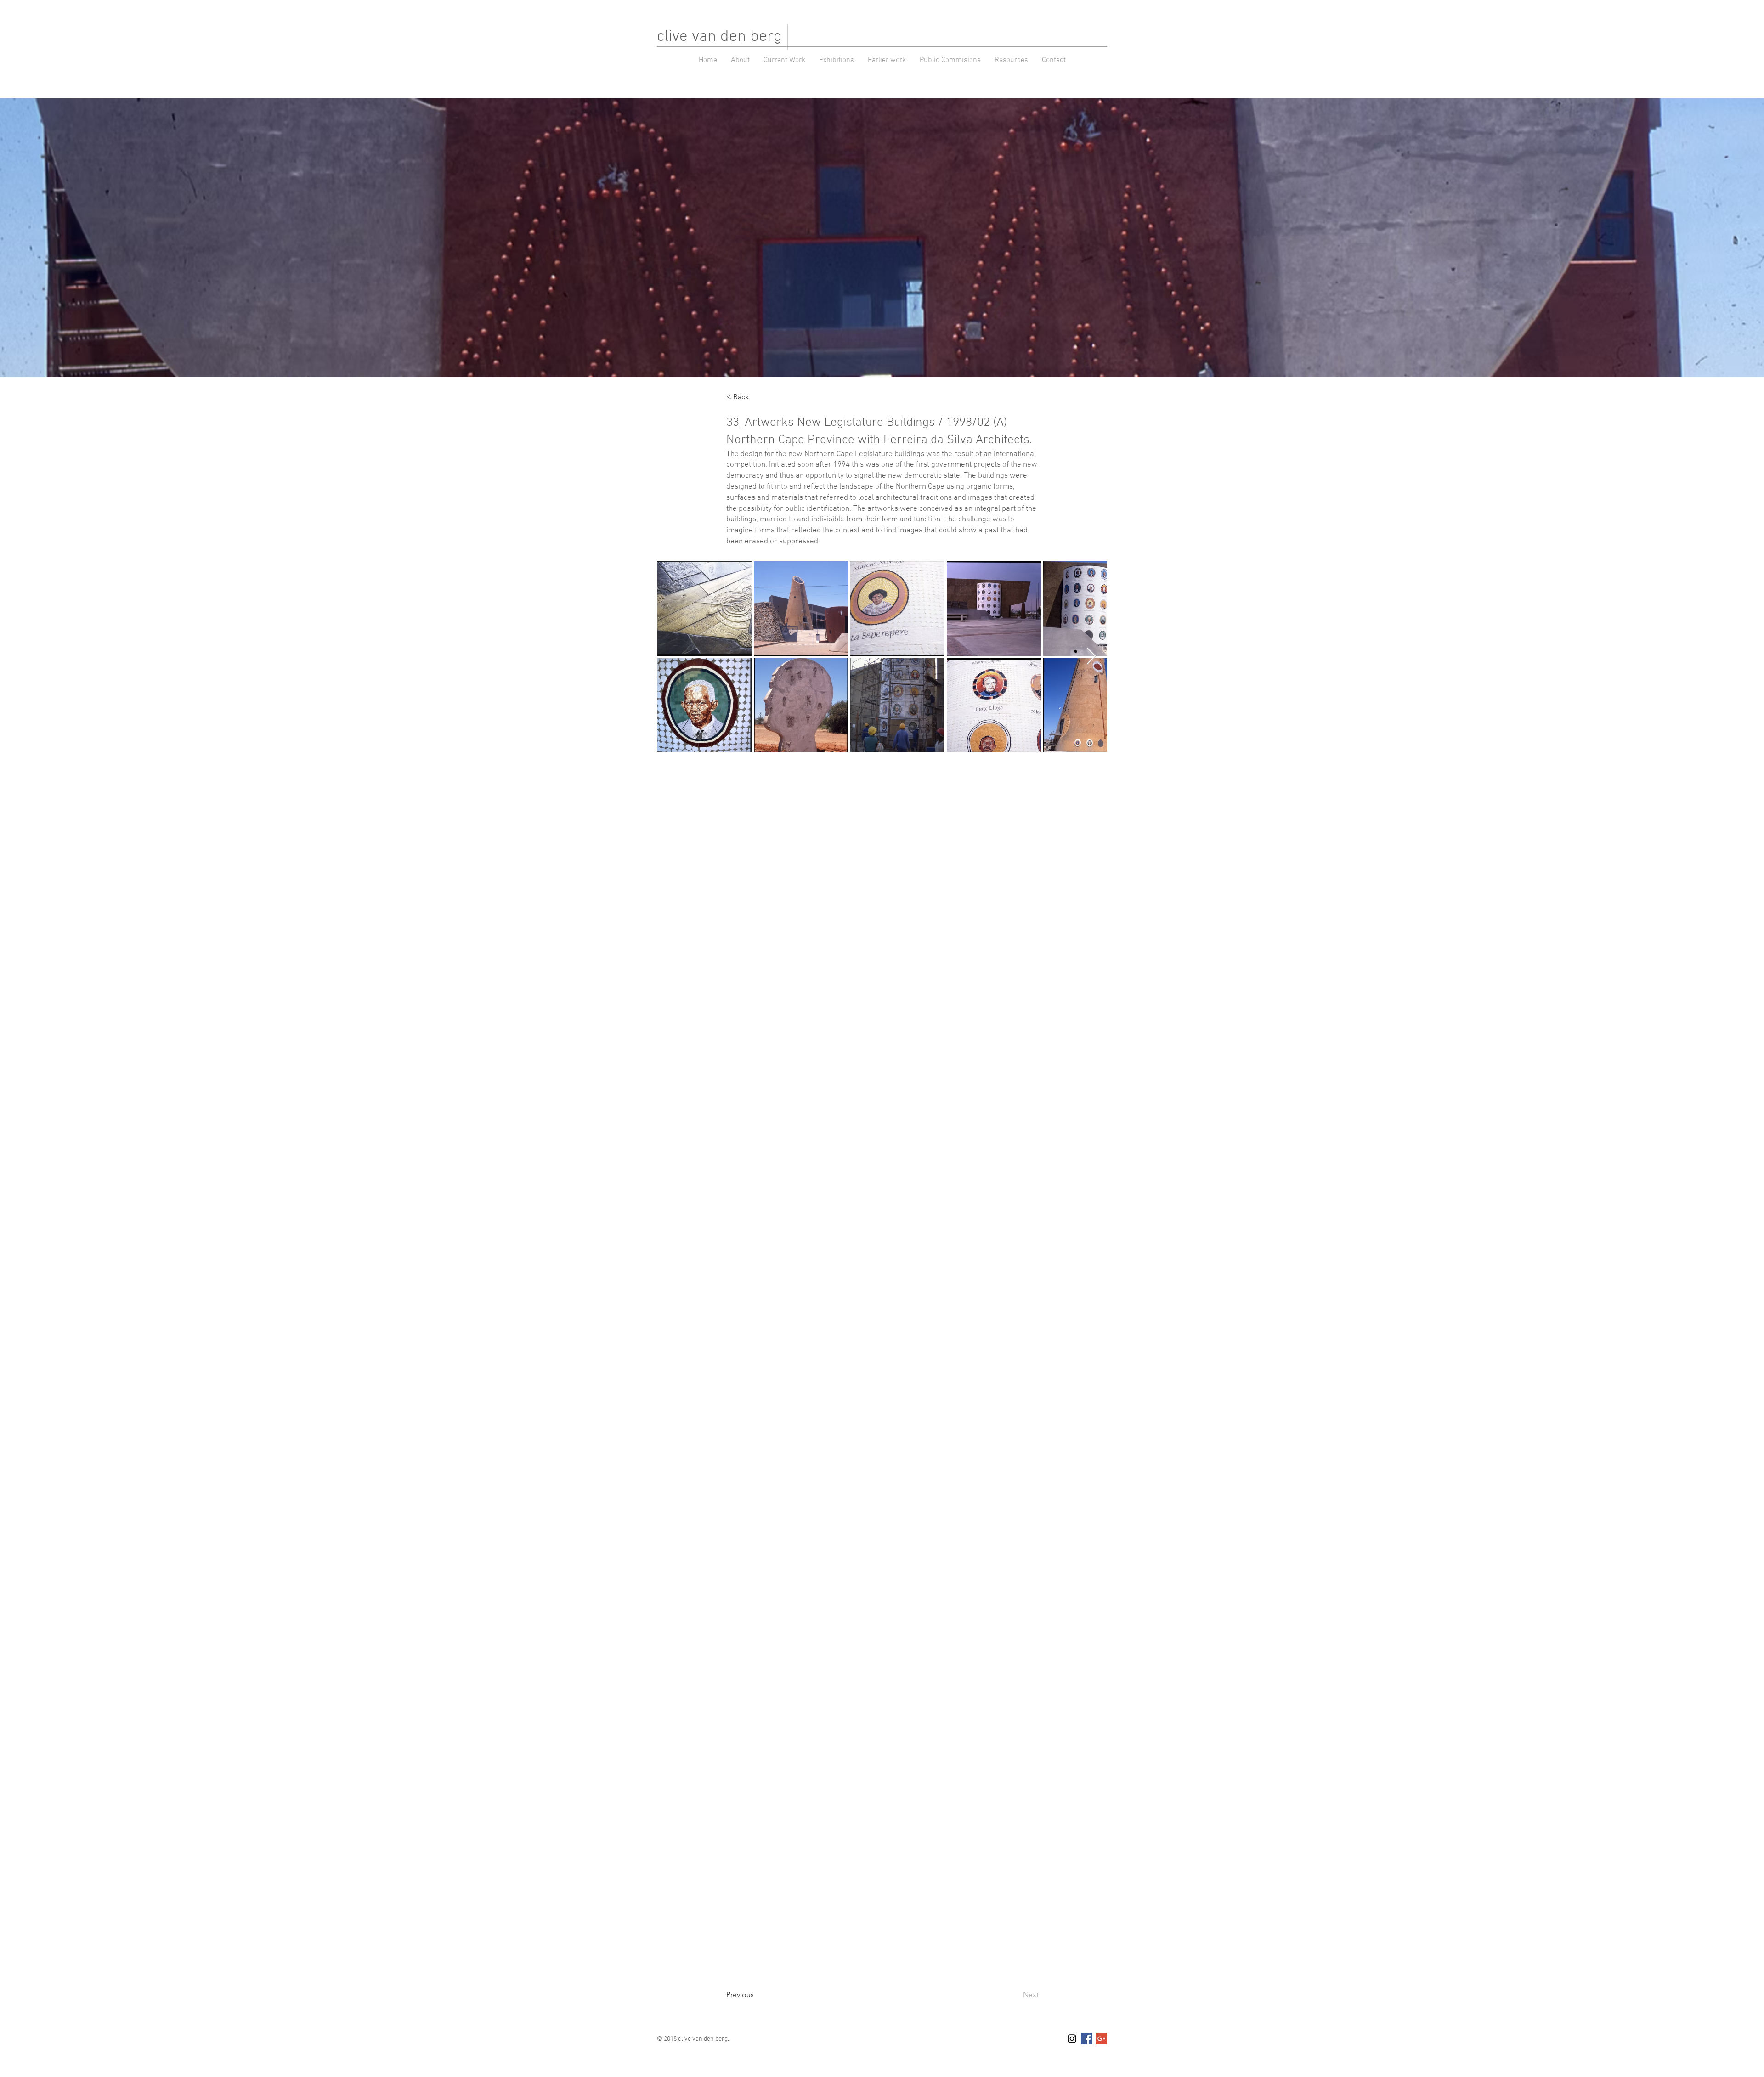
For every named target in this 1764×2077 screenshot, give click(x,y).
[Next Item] (1091, 657)
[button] (887, 60)
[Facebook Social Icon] (1087, 2039)
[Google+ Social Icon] (1101, 2039)
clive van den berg (719, 37)
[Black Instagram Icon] (1072, 2039)
